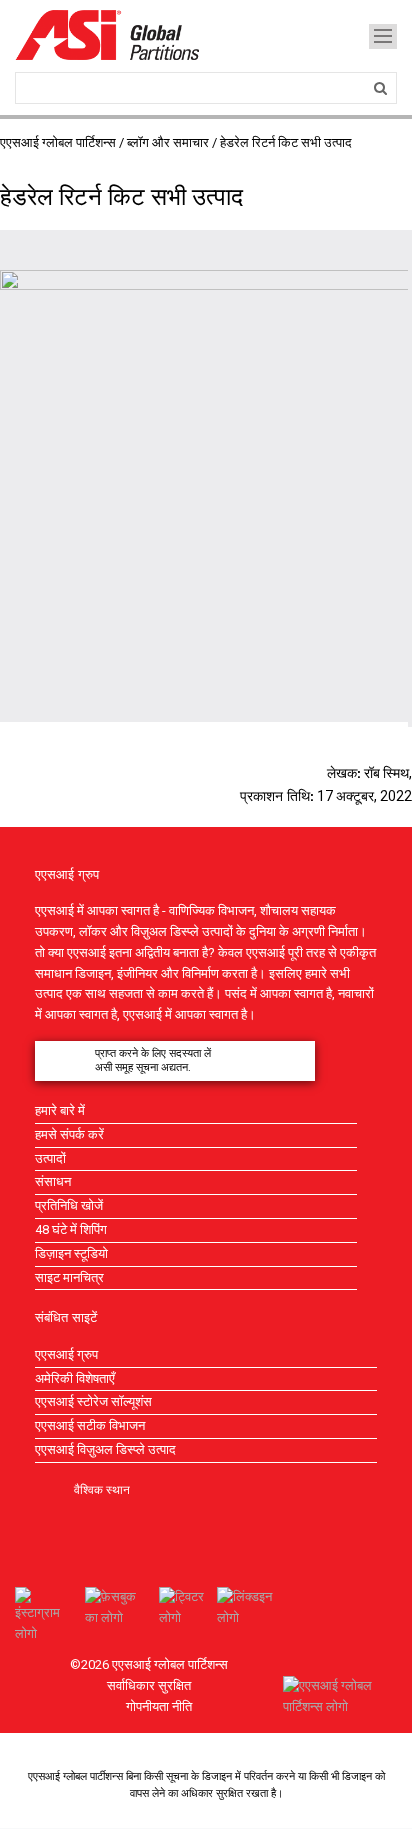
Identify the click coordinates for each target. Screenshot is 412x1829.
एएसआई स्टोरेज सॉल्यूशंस (93, 1401)
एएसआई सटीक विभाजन (90, 1425)
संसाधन (53, 1181)
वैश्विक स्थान (102, 1489)
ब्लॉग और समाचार (168, 142)
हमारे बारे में (60, 1110)
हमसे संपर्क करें (69, 1134)
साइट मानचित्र (69, 1277)
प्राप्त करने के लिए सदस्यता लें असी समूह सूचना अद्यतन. (153, 1060)
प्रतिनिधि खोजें (69, 1205)
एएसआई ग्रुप (66, 1354)
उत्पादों (50, 1158)
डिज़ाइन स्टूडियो (71, 1253)
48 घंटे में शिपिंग (71, 1229)
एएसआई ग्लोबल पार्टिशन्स (58, 142)
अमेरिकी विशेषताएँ (75, 1378)
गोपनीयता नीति (159, 1706)
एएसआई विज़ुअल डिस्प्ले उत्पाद (105, 1449)
